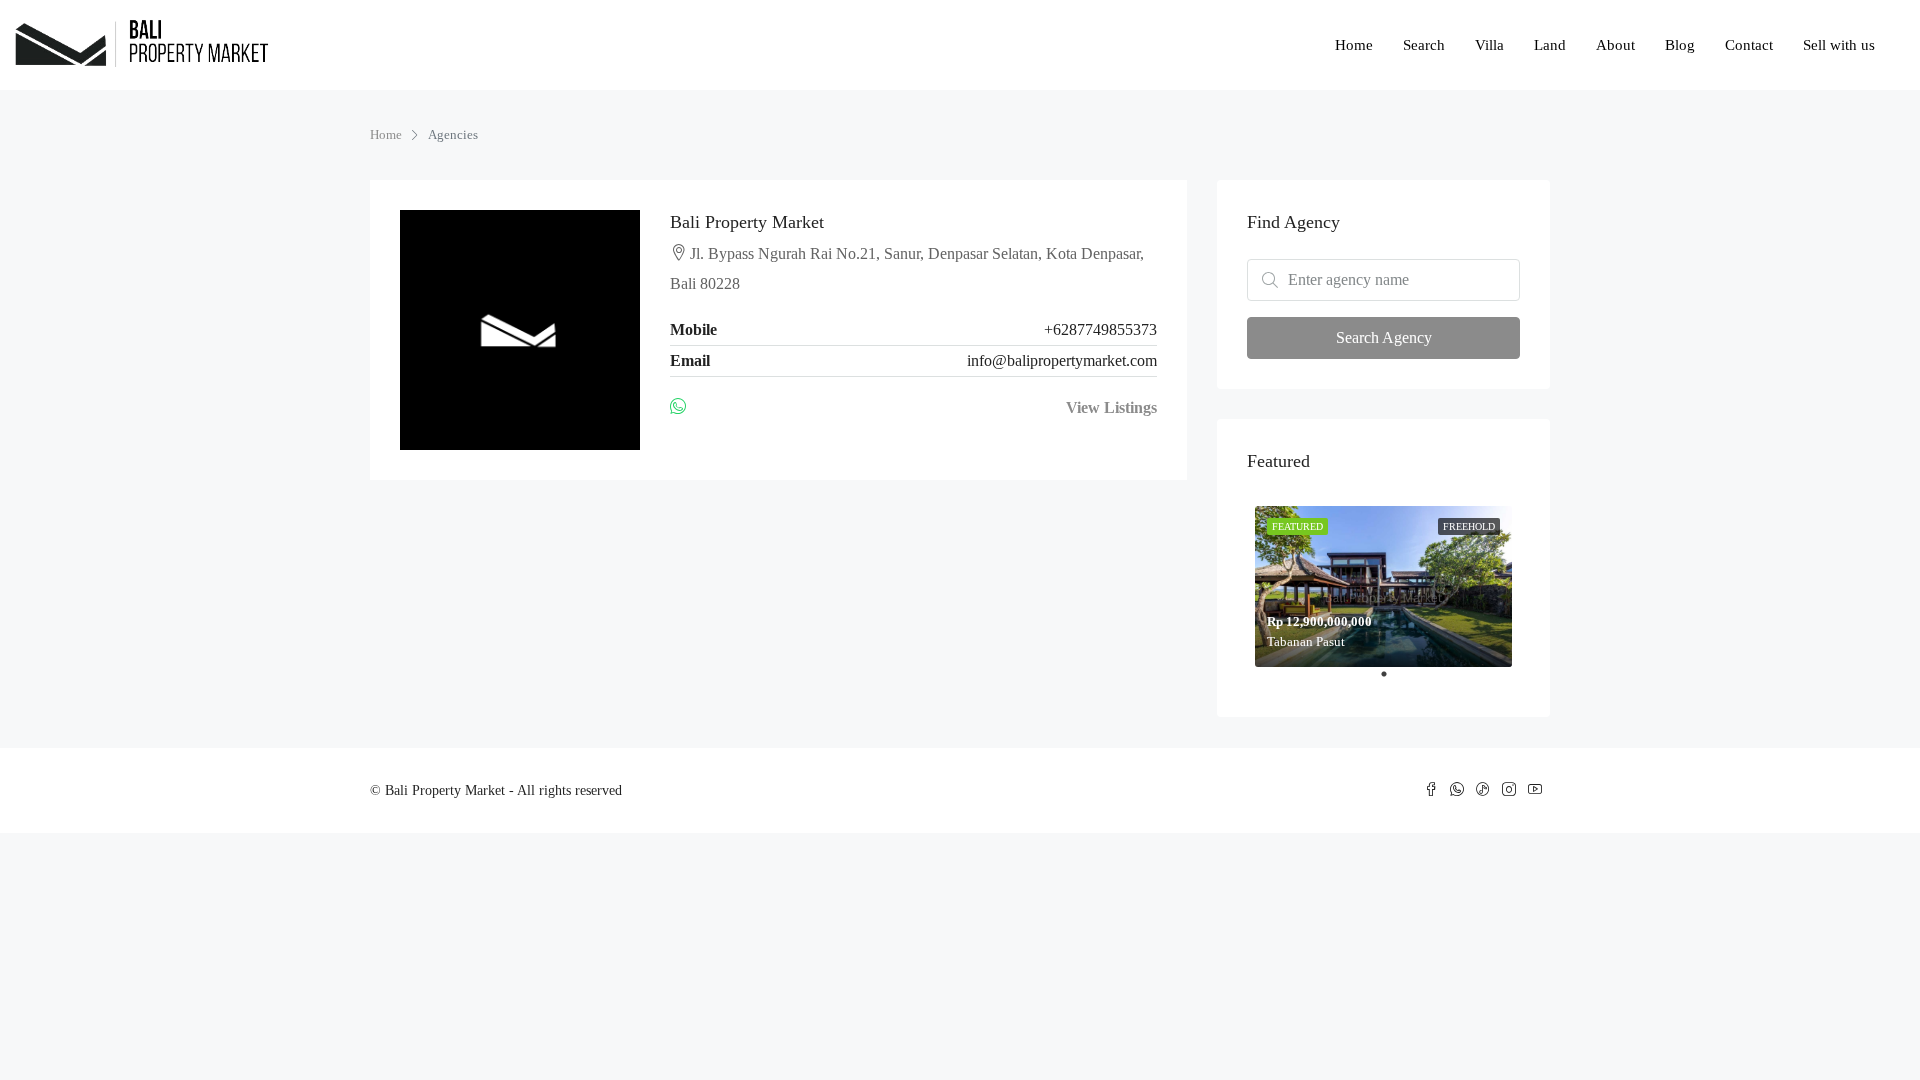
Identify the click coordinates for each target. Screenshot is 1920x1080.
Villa (1489, 45)
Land (1550, 45)
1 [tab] (1394, 682)
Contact (1749, 45)
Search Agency (1384, 337)
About (1615, 45)
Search (1424, 45)
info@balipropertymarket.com (1062, 360)
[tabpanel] (1383, 582)
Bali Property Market (747, 222)
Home (1354, 45)
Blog (1680, 45)
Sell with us (1839, 45)
